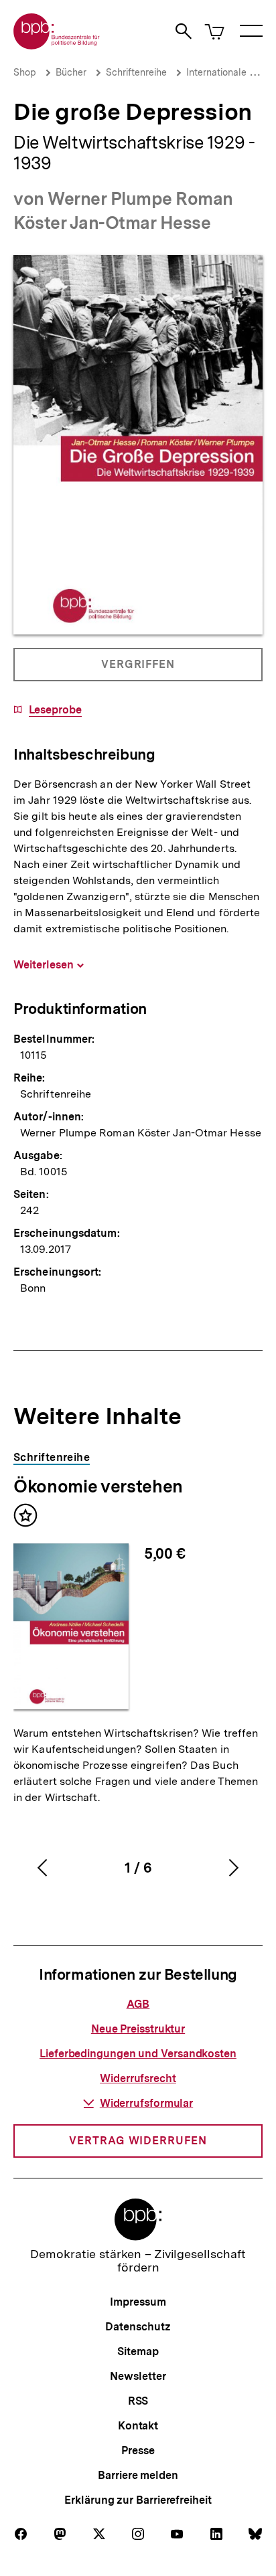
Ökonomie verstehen (98, 1486)
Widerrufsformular (146, 2103)
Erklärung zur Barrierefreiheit (138, 2500)
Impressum (138, 2302)
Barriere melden (138, 2475)
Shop (25, 72)
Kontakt (138, 2426)
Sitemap (138, 2351)
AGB (138, 2004)
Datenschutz (138, 2327)
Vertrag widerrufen (138, 2141)
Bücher (71, 72)
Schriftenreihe (136, 72)
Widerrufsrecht (138, 2078)
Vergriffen (139, 670)
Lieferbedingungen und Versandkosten (138, 2054)
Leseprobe (55, 710)
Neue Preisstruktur (138, 2029)
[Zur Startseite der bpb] (57, 45)
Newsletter (138, 2376)
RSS (138, 2401)
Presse (138, 2451)
